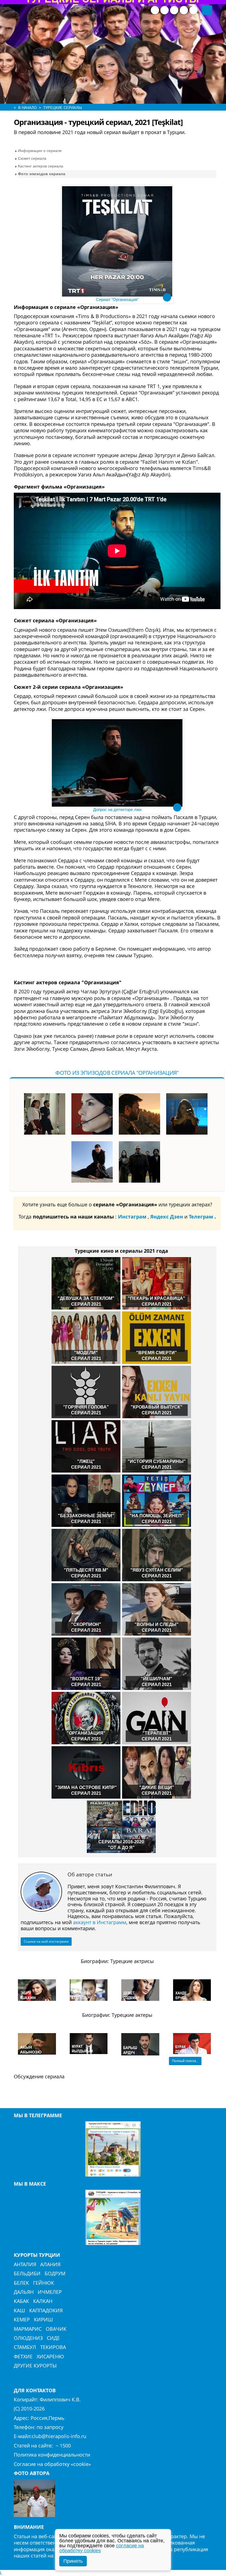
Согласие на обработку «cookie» (52, 2464)
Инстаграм (133, 1217)
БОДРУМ (55, 2273)
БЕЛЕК (21, 2283)
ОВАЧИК (56, 2329)
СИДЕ (53, 2338)
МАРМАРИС (28, 2329)
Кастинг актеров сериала (41, 166)
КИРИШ (43, 2319)
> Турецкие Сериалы (60, 108)
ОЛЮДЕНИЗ (28, 2338)
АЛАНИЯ (50, 2264)
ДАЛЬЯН (24, 2292)
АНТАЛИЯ (25, 2264)
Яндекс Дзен (167, 1217)
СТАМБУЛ (25, 2347)
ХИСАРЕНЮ (50, 2356)
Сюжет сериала (32, 158)
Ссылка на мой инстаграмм (46, 1941)
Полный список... (185, 2061)
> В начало (25, 108)
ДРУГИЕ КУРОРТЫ (35, 2366)
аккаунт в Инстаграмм (100, 1922)
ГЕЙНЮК (44, 2283)
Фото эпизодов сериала (42, 174)
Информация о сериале (40, 151)
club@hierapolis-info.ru (59, 2436)
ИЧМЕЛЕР (50, 2292)
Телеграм (202, 1217)
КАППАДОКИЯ (46, 2310)
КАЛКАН (43, 2301)
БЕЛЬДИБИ (27, 2273)
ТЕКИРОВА (53, 2347)
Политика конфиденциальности (52, 2455)
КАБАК (21, 2301)
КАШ (19, 2310)
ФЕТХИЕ (23, 2356)
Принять (73, 2561)
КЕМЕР (22, 2319)
